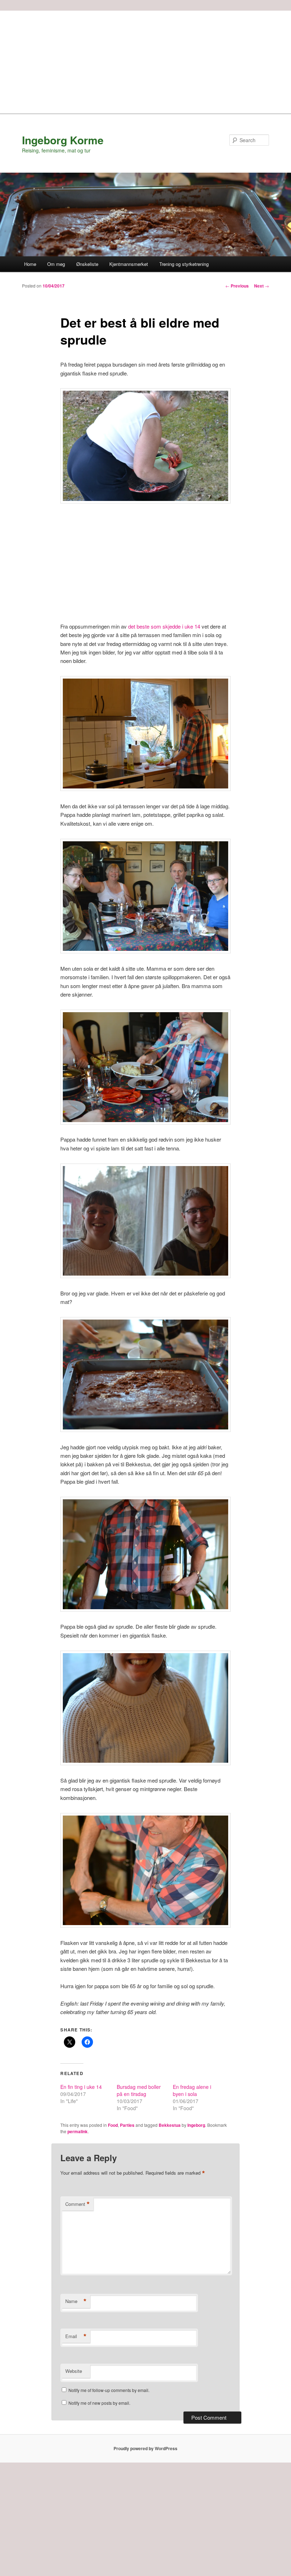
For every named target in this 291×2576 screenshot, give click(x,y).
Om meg (56, 264)
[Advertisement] (145, 60)
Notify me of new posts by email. (99, 2403)
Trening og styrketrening (184, 264)
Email (76, 2336)
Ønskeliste (87, 264)
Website (74, 2371)
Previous (237, 286)
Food (113, 2125)
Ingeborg (196, 2125)
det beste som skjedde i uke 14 (164, 626)
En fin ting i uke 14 (81, 2087)
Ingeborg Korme (63, 140)
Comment (78, 2204)
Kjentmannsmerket (129, 264)
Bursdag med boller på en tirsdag (139, 2090)
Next (262, 286)
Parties (127, 2125)
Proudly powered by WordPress (145, 2448)
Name (76, 2301)
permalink (78, 2131)
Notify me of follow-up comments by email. (109, 2390)
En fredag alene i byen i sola (192, 2090)
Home (30, 264)
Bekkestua (170, 2125)
